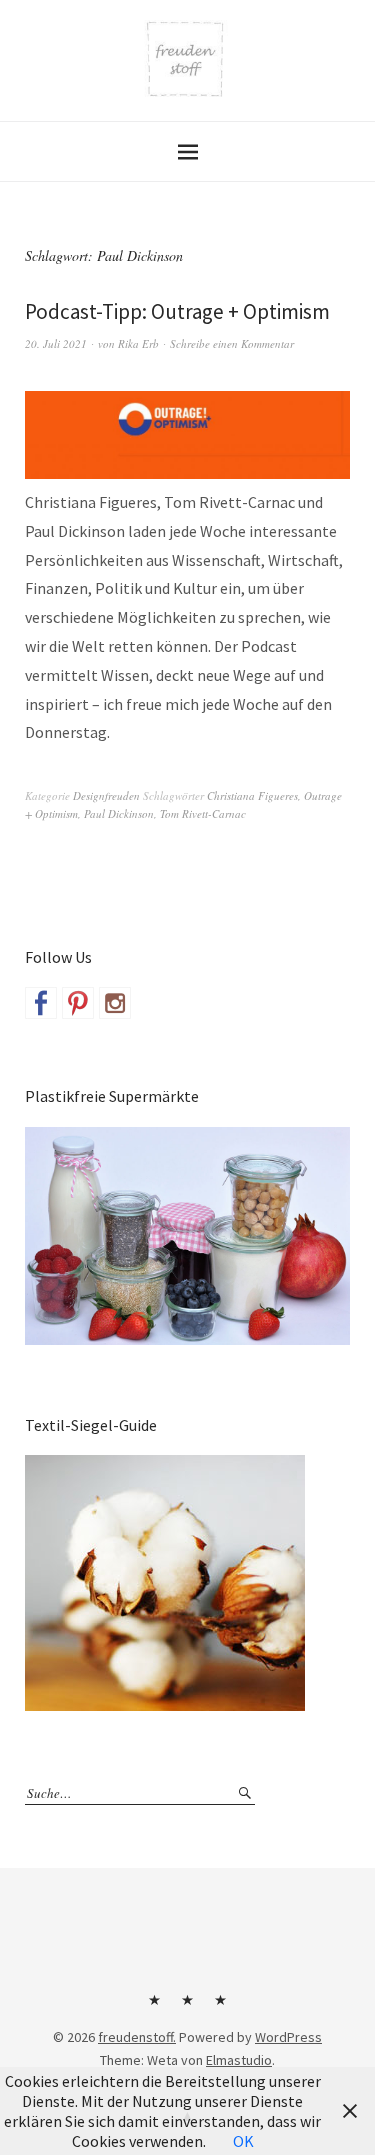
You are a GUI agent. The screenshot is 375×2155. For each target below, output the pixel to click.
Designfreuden (106, 795)
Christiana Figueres (252, 795)
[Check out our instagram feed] (115, 1003)
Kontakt (155, 2007)
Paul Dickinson (119, 813)
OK (243, 2141)
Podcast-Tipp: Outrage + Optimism (177, 311)
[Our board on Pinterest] (78, 1003)
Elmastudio (239, 2060)
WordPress (288, 2037)
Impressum (188, 2007)
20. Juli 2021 (56, 343)
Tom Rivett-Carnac (203, 813)
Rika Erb (138, 343)
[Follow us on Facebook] (41, 1003)
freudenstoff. (137, 2037)
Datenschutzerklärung (221, 2007)
